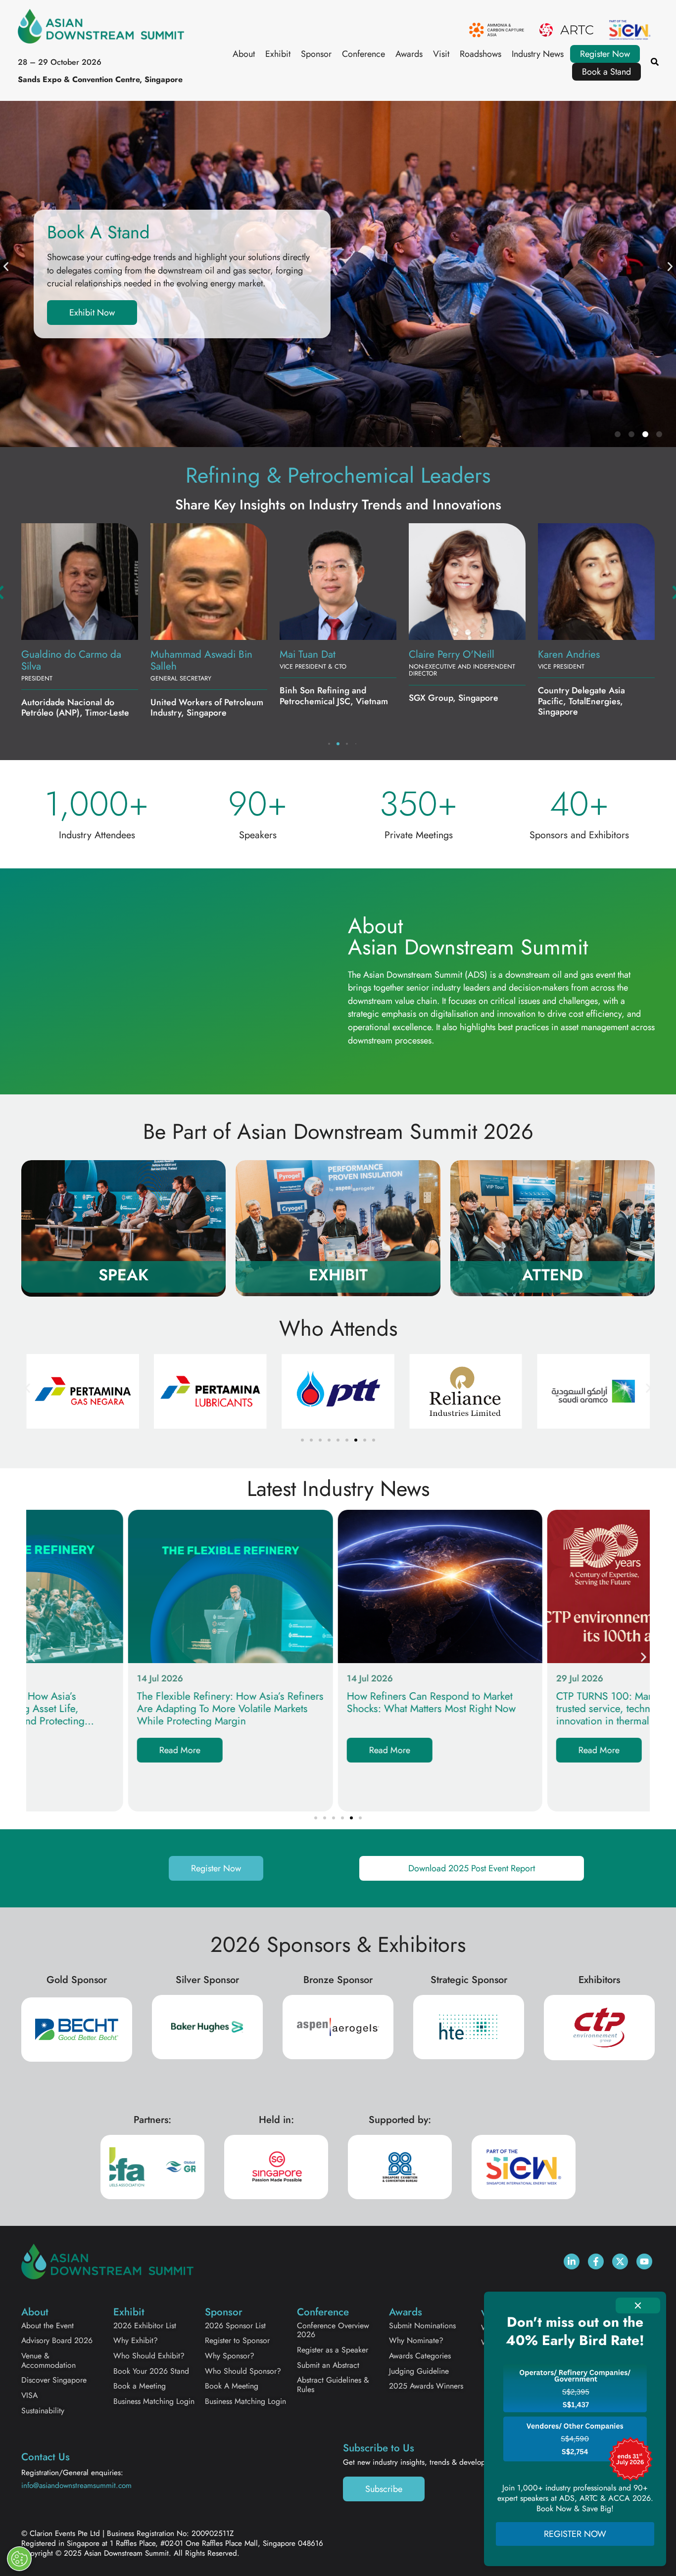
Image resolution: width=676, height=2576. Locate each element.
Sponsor (316, 54)
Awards (409, 54)
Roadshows (481, 54)
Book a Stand (606, 72)
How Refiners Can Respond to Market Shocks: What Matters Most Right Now (329, 1703)
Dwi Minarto (306, 654)
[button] (6, 267)
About (244, 54)
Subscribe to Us (379, 2448)
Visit (441, 54)
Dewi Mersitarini (573, 654)
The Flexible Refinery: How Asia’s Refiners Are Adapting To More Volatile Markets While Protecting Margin (128, 1709)
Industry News (538, 54)
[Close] (638, 2305)
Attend (553, 1275)
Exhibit (278, 54)
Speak (123, 1275)
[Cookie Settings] (19, 2559)
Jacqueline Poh (182, 654)
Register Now (605, 54)
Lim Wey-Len (48, 654)
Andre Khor (434, 654)
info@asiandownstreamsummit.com (76, 2486)
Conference (363, 54)
